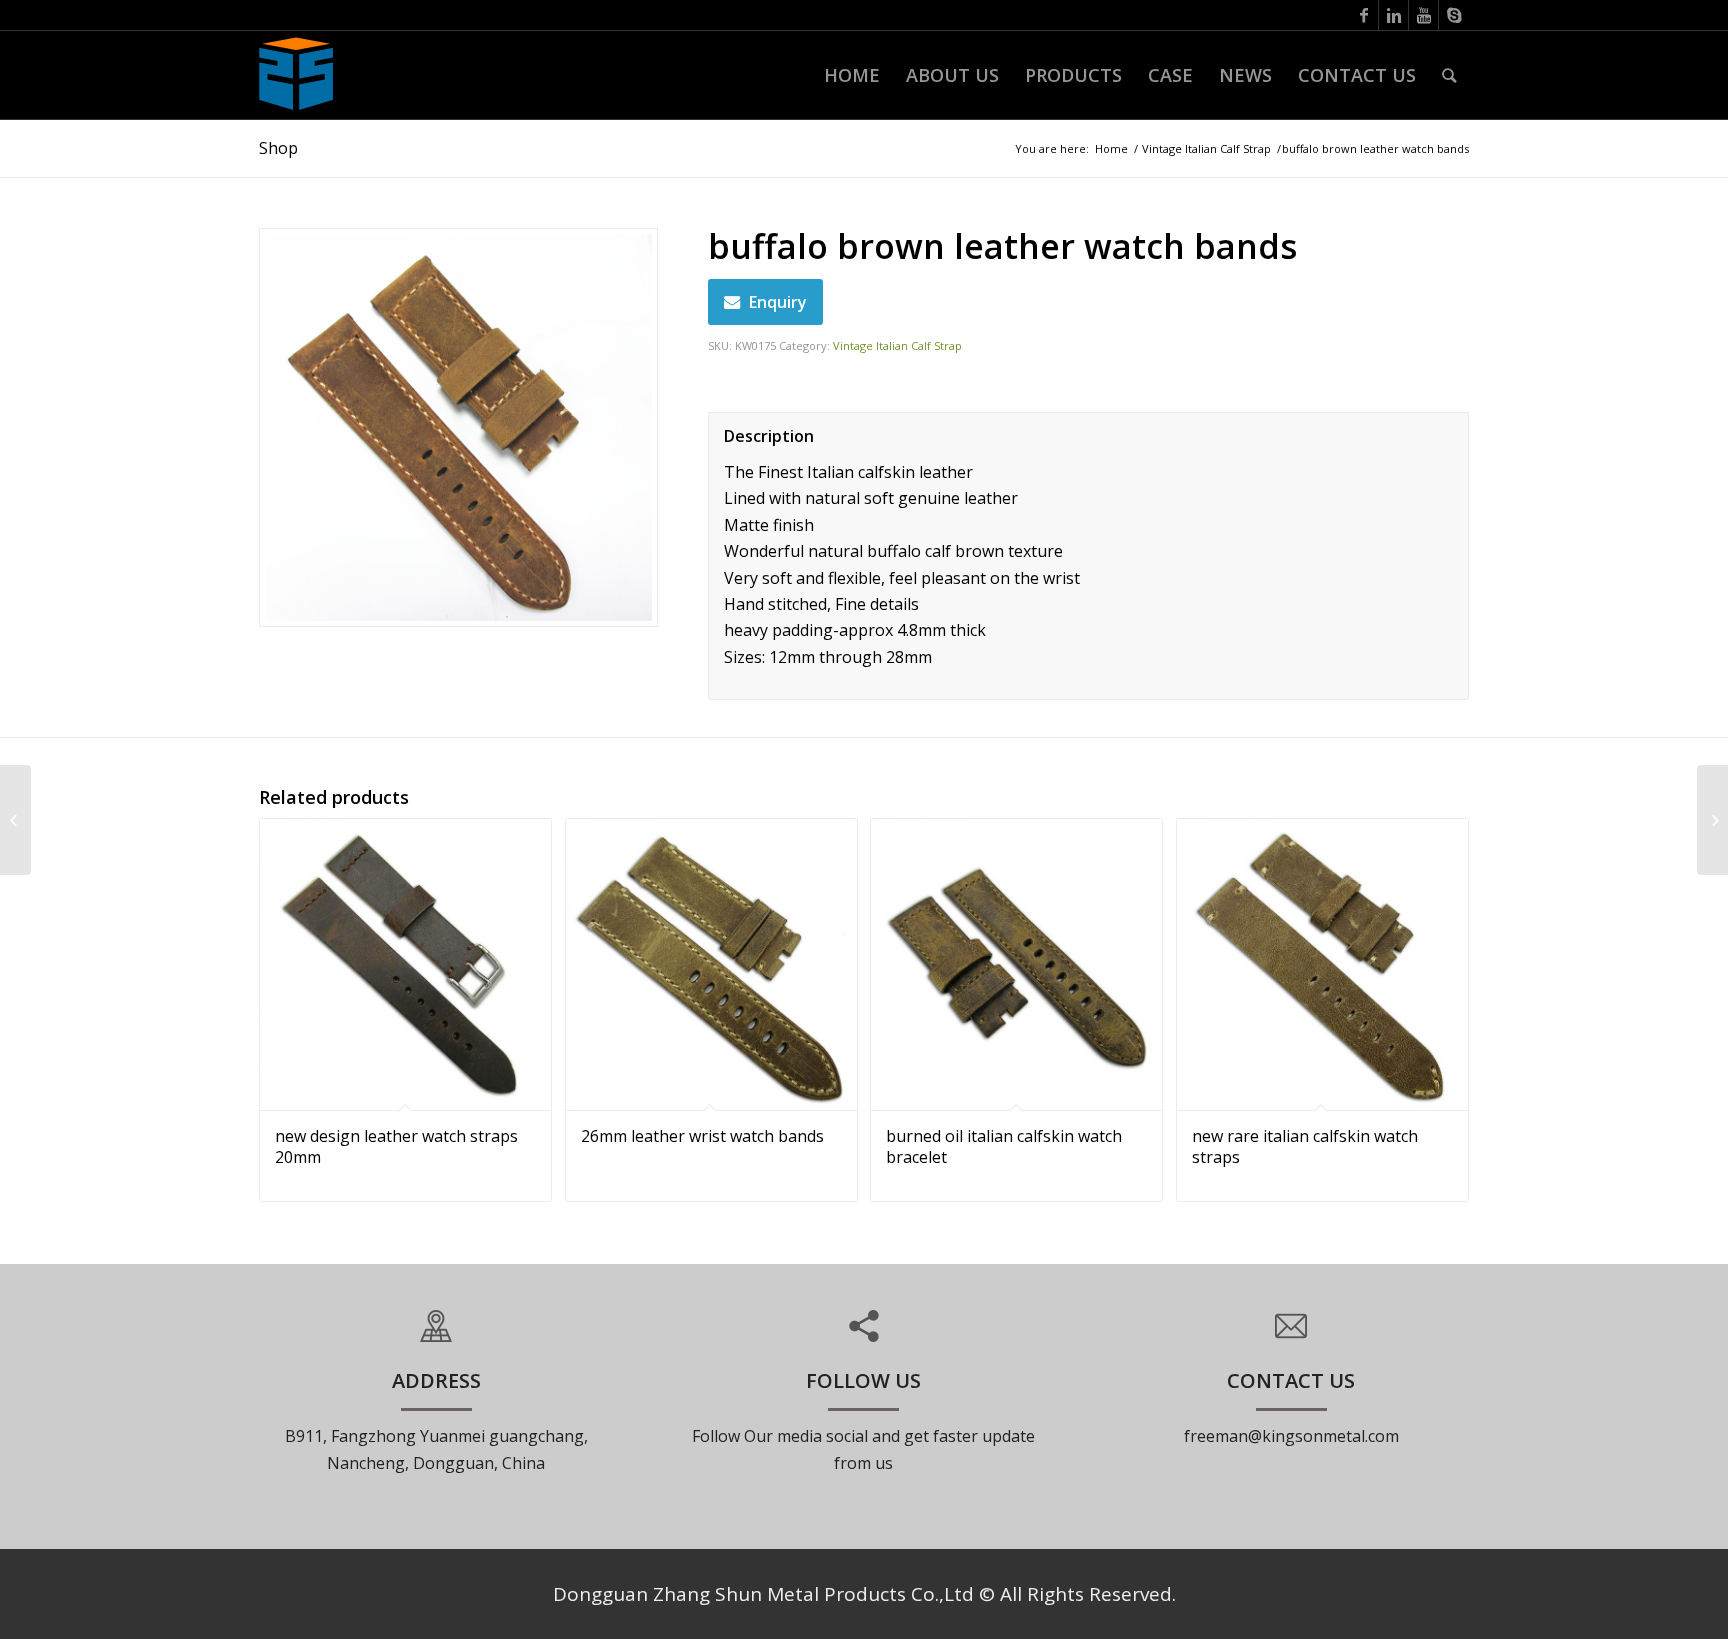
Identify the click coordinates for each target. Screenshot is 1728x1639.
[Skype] (1454, 15)
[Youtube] (1423, 15)
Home (1111, 148)
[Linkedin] (1393, 15)
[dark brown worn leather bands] (1712, 820)
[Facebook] (1363, 15)
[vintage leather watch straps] (15, 820)
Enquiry (778, 302)
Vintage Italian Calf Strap (1206, 148)
